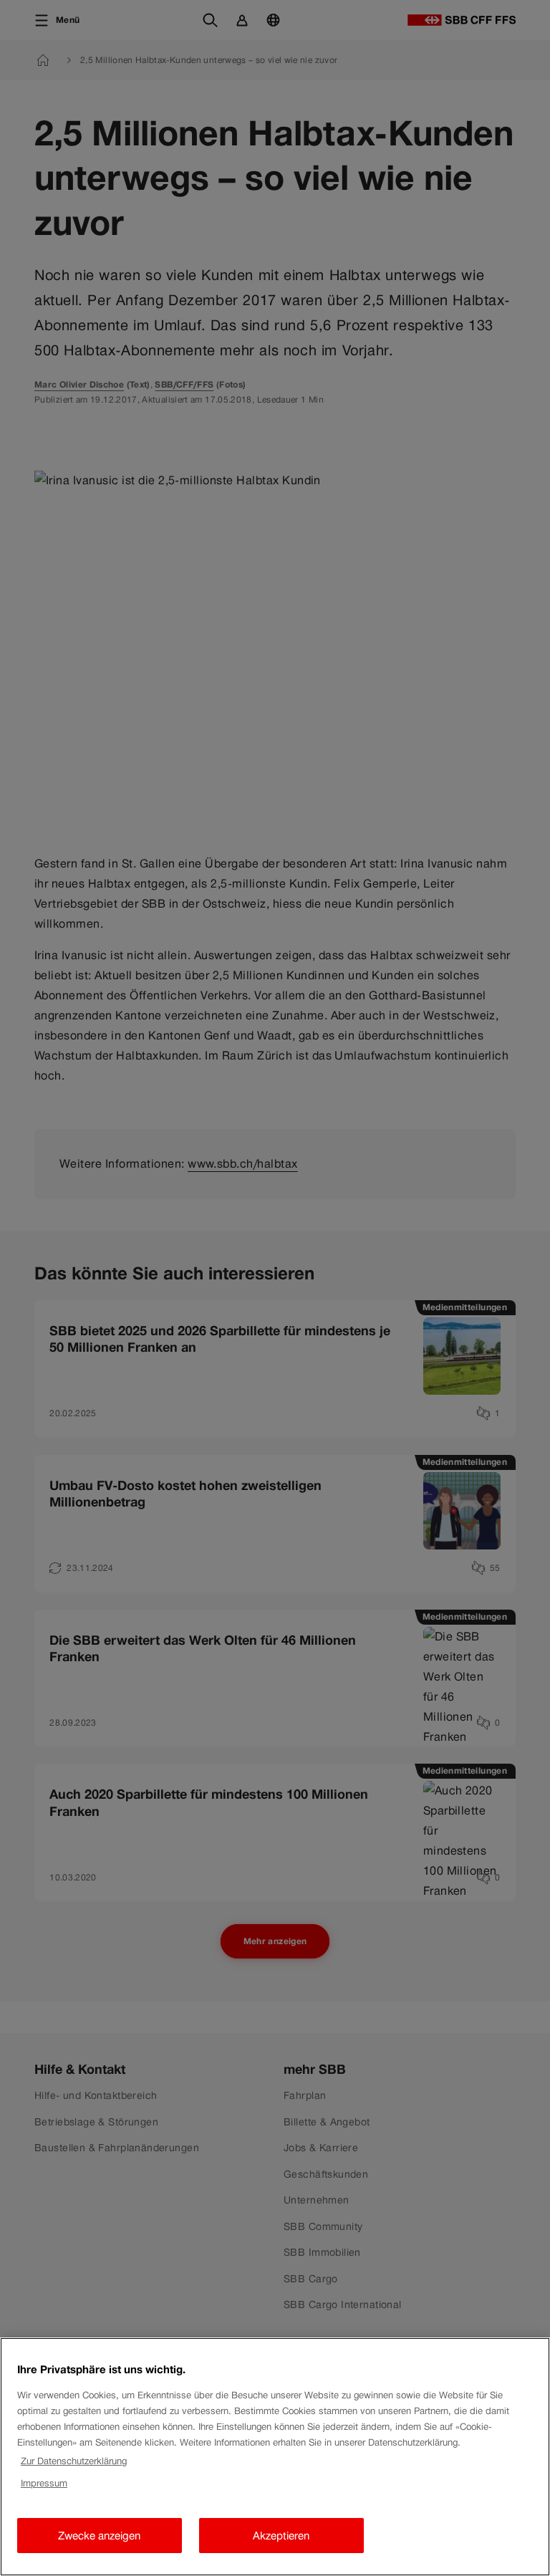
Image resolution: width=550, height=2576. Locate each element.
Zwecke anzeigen (99, 2536)
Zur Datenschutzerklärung (74, 2461)
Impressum (44, 2483)
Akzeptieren (281, 2536)
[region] (275, 2457)
